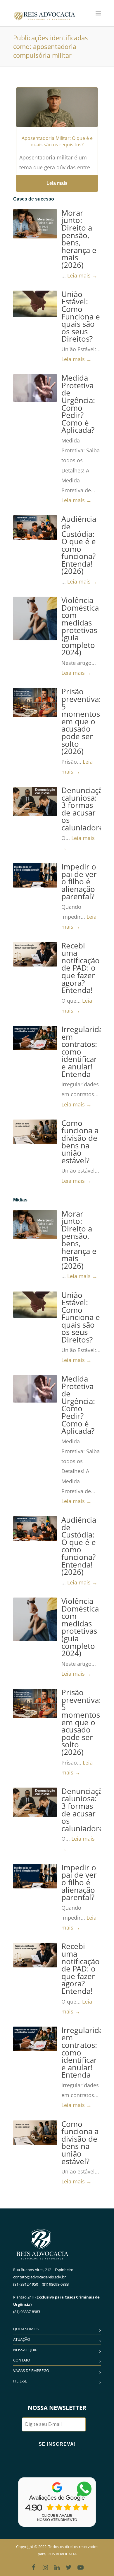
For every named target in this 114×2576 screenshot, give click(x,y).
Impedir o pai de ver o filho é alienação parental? (79, 882)
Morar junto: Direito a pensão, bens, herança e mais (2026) (79, 239)
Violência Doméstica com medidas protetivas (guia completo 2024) (80, 626)
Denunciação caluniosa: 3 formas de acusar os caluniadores (84, 809)
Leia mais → (82, 275)
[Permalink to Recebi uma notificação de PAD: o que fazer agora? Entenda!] (35, 954)
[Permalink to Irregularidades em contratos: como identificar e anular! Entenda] (35, 1038)
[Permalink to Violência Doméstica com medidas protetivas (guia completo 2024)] (35, 618)
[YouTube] (80, 2567)
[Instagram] (45, 2567)
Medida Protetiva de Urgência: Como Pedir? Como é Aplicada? (78, 404)
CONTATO (22, 2360)
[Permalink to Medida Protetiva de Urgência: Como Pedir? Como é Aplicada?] (35, 388)
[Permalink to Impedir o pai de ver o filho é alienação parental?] (35, 875)
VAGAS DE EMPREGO (31, 2371)
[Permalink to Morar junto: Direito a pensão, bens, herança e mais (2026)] (35, 224)
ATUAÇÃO (22, 2339)
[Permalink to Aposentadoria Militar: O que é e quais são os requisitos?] (57, 114)
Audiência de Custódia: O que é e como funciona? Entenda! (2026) (79, 545)
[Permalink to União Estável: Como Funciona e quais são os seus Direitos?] (35, 304)
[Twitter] (69, 2567)
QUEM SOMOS (26, 2329)
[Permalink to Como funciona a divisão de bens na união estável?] (35, 1132)
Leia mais (57, 183)
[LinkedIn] (57, 2567)
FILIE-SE (20, 2381)
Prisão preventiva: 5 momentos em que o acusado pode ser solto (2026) (81, 721)
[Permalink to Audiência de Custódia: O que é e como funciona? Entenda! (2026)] (35, 528)
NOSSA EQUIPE (26, 2350)
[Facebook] (34, 2567)
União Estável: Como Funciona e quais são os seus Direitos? (81, 317)
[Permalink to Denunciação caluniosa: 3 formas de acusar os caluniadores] (35, 801)
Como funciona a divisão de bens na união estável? (80, 1142)
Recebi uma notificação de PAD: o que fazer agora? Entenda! (81, 968)
